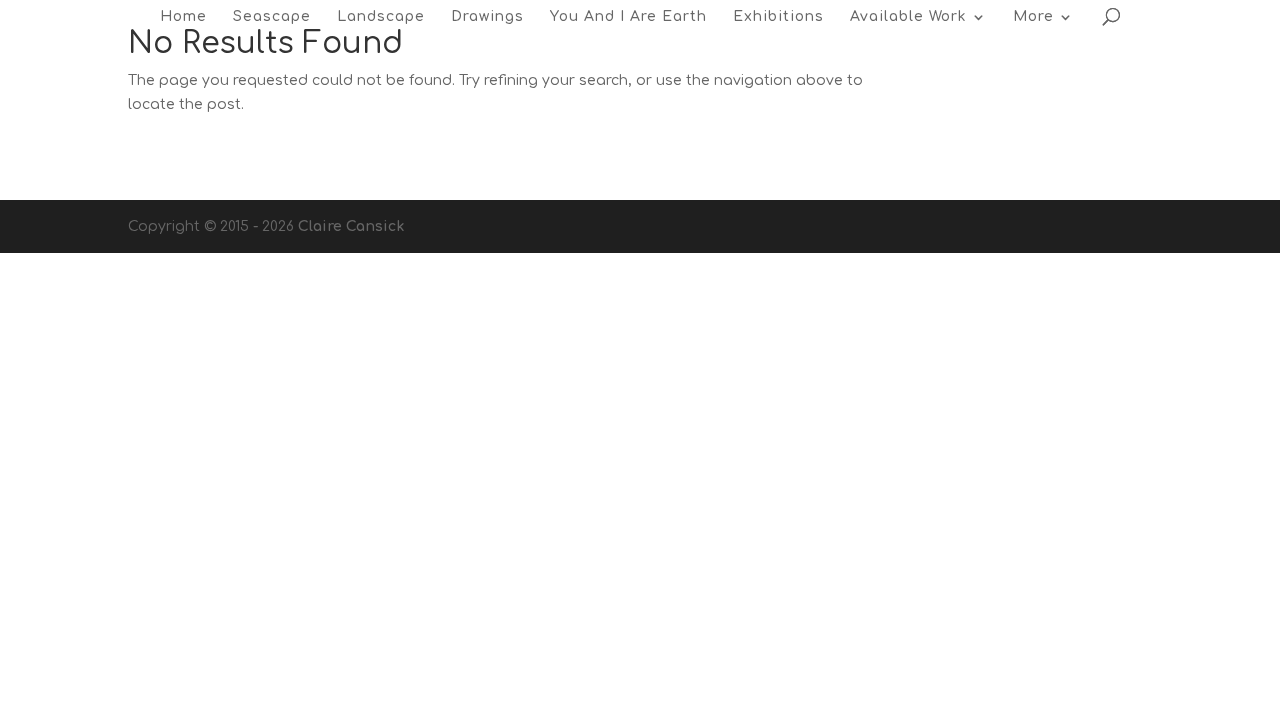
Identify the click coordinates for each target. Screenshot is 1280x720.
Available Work (908, 17)
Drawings (487, 17)
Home (183, 17)
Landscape (381, 17)
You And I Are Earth (628, 17)
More (1033, 17)
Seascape (272, 17)
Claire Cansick (351, 226)
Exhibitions (778, 17)
